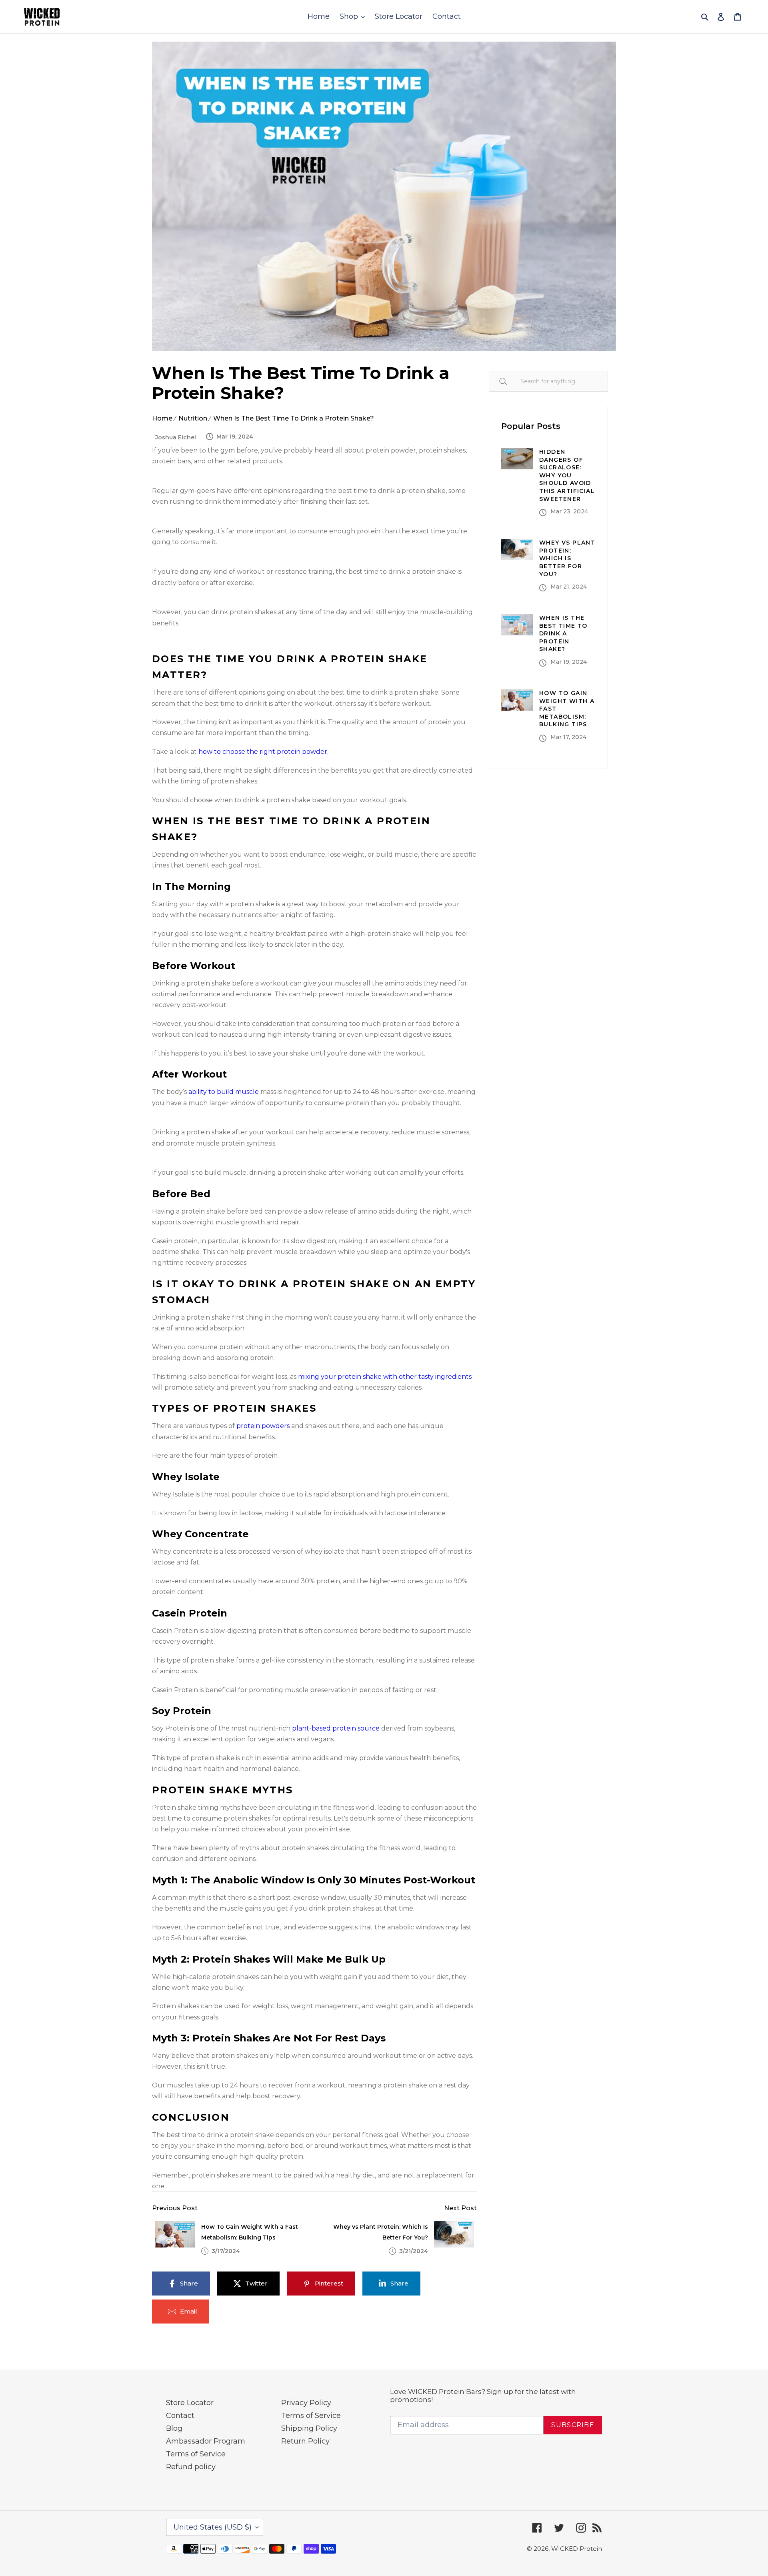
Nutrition (193, 418)
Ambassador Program (206, 2441)
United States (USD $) (213, 2527)
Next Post (460, 2208)
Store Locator (190, 2403)
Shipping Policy (309, 2428)
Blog (174, 2428)
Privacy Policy (306, 2403)
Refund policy (191, 2467)
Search (512, 381)
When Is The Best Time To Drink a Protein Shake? (294, 418)
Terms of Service (196, 2454)
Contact (180, 2416)
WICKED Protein (577, 2549)
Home (162, 418)
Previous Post (175, 2208)
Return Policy (305, 2441)
